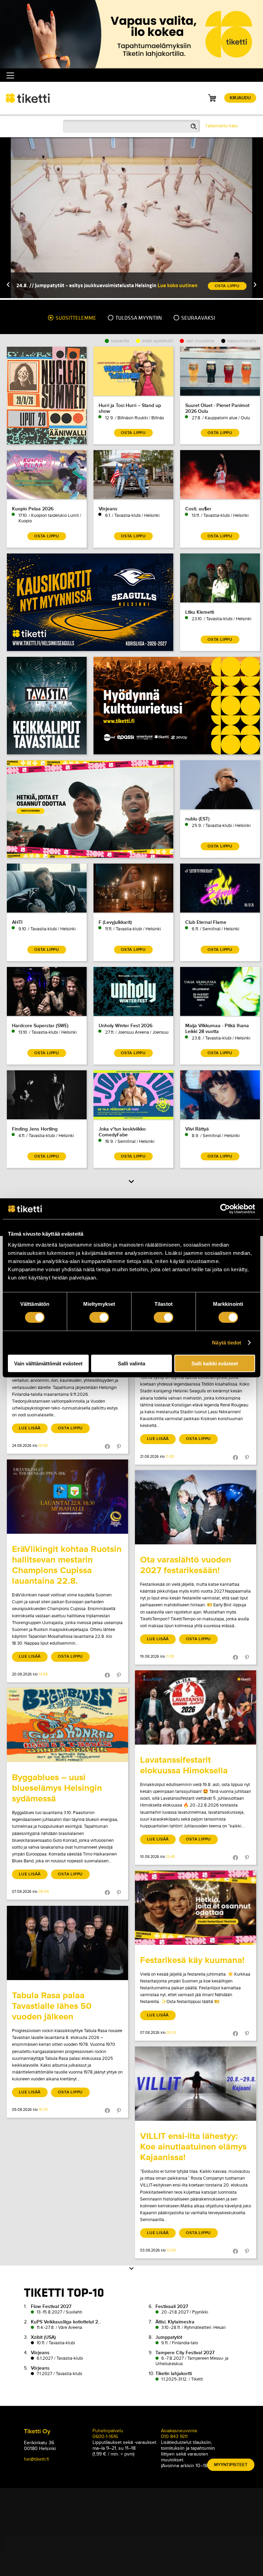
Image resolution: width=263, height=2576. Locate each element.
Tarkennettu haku (221, 126)
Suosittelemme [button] (75, 318)
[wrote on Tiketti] (67, 1497)
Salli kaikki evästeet (215, 1363)
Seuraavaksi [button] (198, 318)
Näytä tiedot (227, 1343)
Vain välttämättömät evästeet (48, 1363)
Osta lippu (70, 1428)
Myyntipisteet (231, 2465)
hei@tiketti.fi (36, 2459)
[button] (8, 285)
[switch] (99, 1317)
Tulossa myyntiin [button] (138, 318)
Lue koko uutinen (178, 285)
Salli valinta (131, 1363)
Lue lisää (30, 1428)
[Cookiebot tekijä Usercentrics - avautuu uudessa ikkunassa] (225, 1209)
